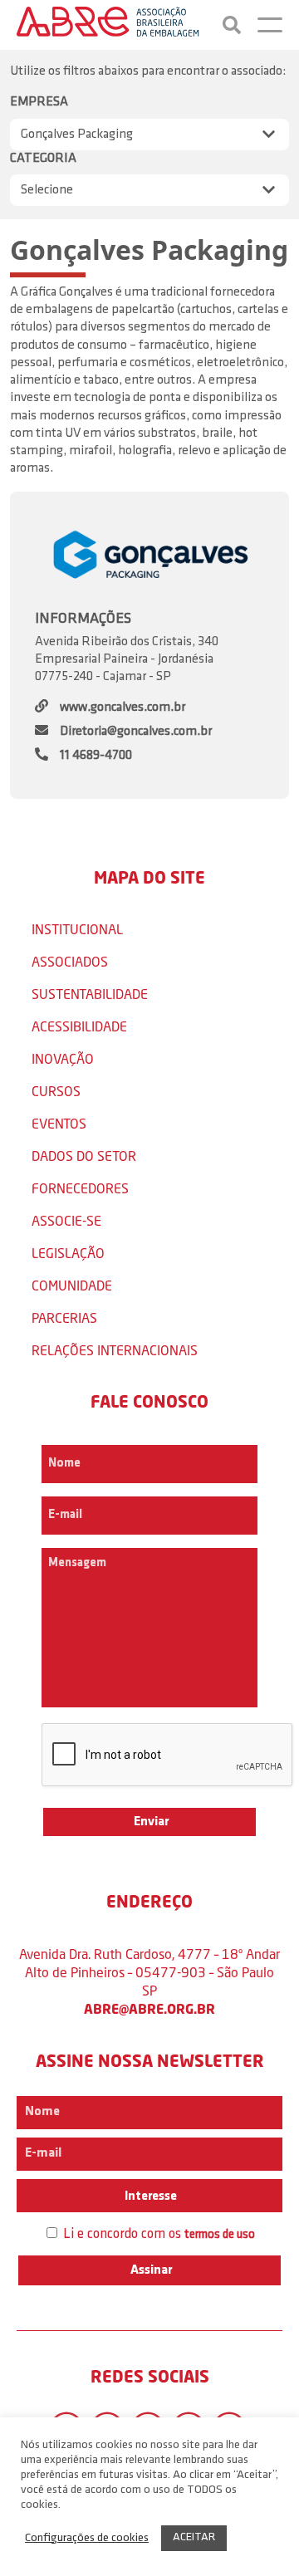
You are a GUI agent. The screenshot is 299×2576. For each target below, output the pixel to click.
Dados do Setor (84, 1156)
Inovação (63, 1058)
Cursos (56, 1091)
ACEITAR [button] (194, 2537)
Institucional (77, 929)
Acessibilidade (79, 1026)
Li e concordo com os (157, 2234)
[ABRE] (108, 25)
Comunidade (72, 1285)
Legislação (68, 1253)
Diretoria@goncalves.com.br (136, 732)
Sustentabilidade (90, 994)
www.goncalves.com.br (123, 708)
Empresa (39, 102)
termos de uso (220, 2235)
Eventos (59, 1123)
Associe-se (66, 1220)
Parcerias (64, 1317)
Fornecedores (80, 1188)
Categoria (43, 159)
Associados (70, 961)
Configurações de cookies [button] (87, 2538)
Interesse (149, 2196)
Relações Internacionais (115, 1350)
